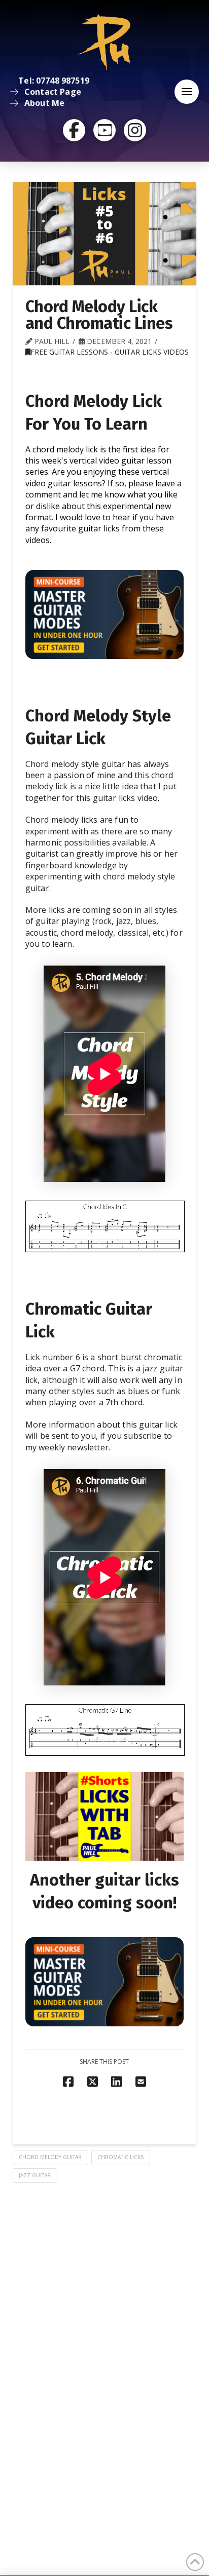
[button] (187, 92)
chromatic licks (120, 2157)
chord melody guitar (50, 2157)
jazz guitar (35, 2175)
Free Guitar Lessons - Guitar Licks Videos (110, 352)
